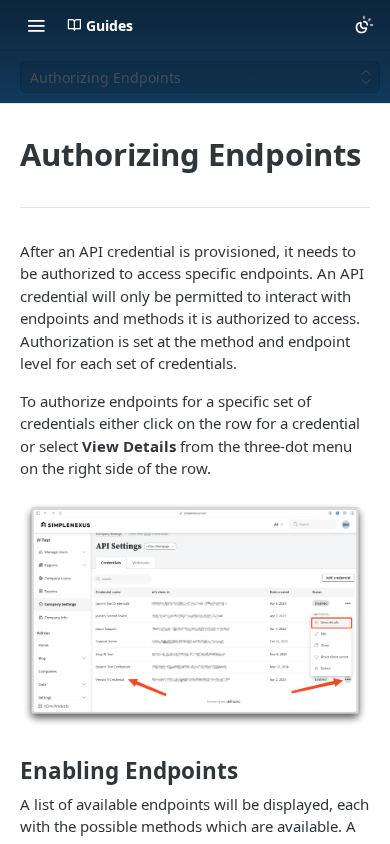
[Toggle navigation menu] (36, 25)
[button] (195, 614)
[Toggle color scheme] (364, 25)
